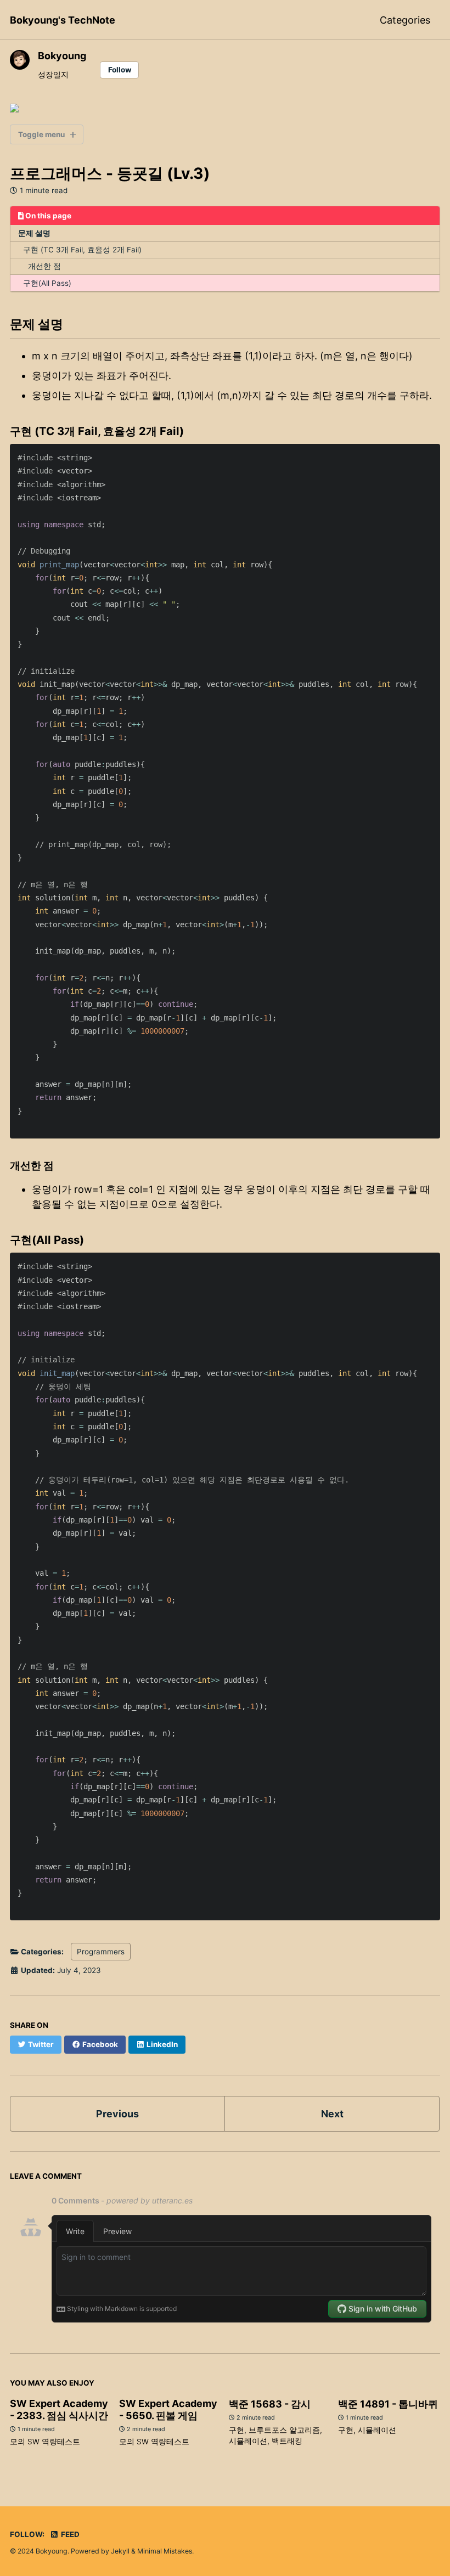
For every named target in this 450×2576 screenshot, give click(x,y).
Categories (405, 20)
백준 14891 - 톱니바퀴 (388, 2404)
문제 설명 (34, 233)
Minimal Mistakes (165, 2551)
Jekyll (120, 2551)
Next (332, 2114)
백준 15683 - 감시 (270, 2404)
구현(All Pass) (47, 283)
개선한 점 (44, 266)
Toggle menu (41, 134)
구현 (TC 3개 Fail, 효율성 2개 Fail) (82, 250)
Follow (120, 70)
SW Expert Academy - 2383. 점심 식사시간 (59, 2409)
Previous (117, 2114)
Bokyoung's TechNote (63, 20)
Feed (69, 2534)
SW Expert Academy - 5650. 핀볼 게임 (168, 2409)
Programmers (101, 1952)
